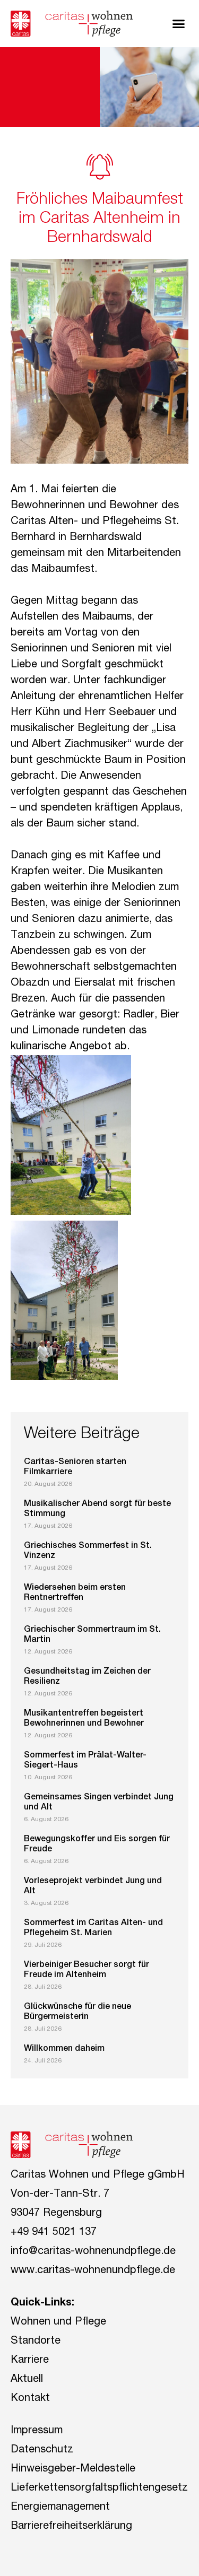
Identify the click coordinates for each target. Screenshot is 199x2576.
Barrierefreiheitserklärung (71, 2527)
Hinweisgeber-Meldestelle (73, 2469)
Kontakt (30, 2399)
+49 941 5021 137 (54, 2233)
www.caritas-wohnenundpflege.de (93, 2271)
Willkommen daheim (64, 2049)
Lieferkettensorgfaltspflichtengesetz (99, 2488)
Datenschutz (42, 2450)
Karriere (30, 2361)
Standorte (36, 2342)
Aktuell (27, 2380)
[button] (179, 24)
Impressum (37, 2431)
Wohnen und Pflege (58, 2322)
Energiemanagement (60, 2508)
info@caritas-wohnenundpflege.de (93, 2252)
